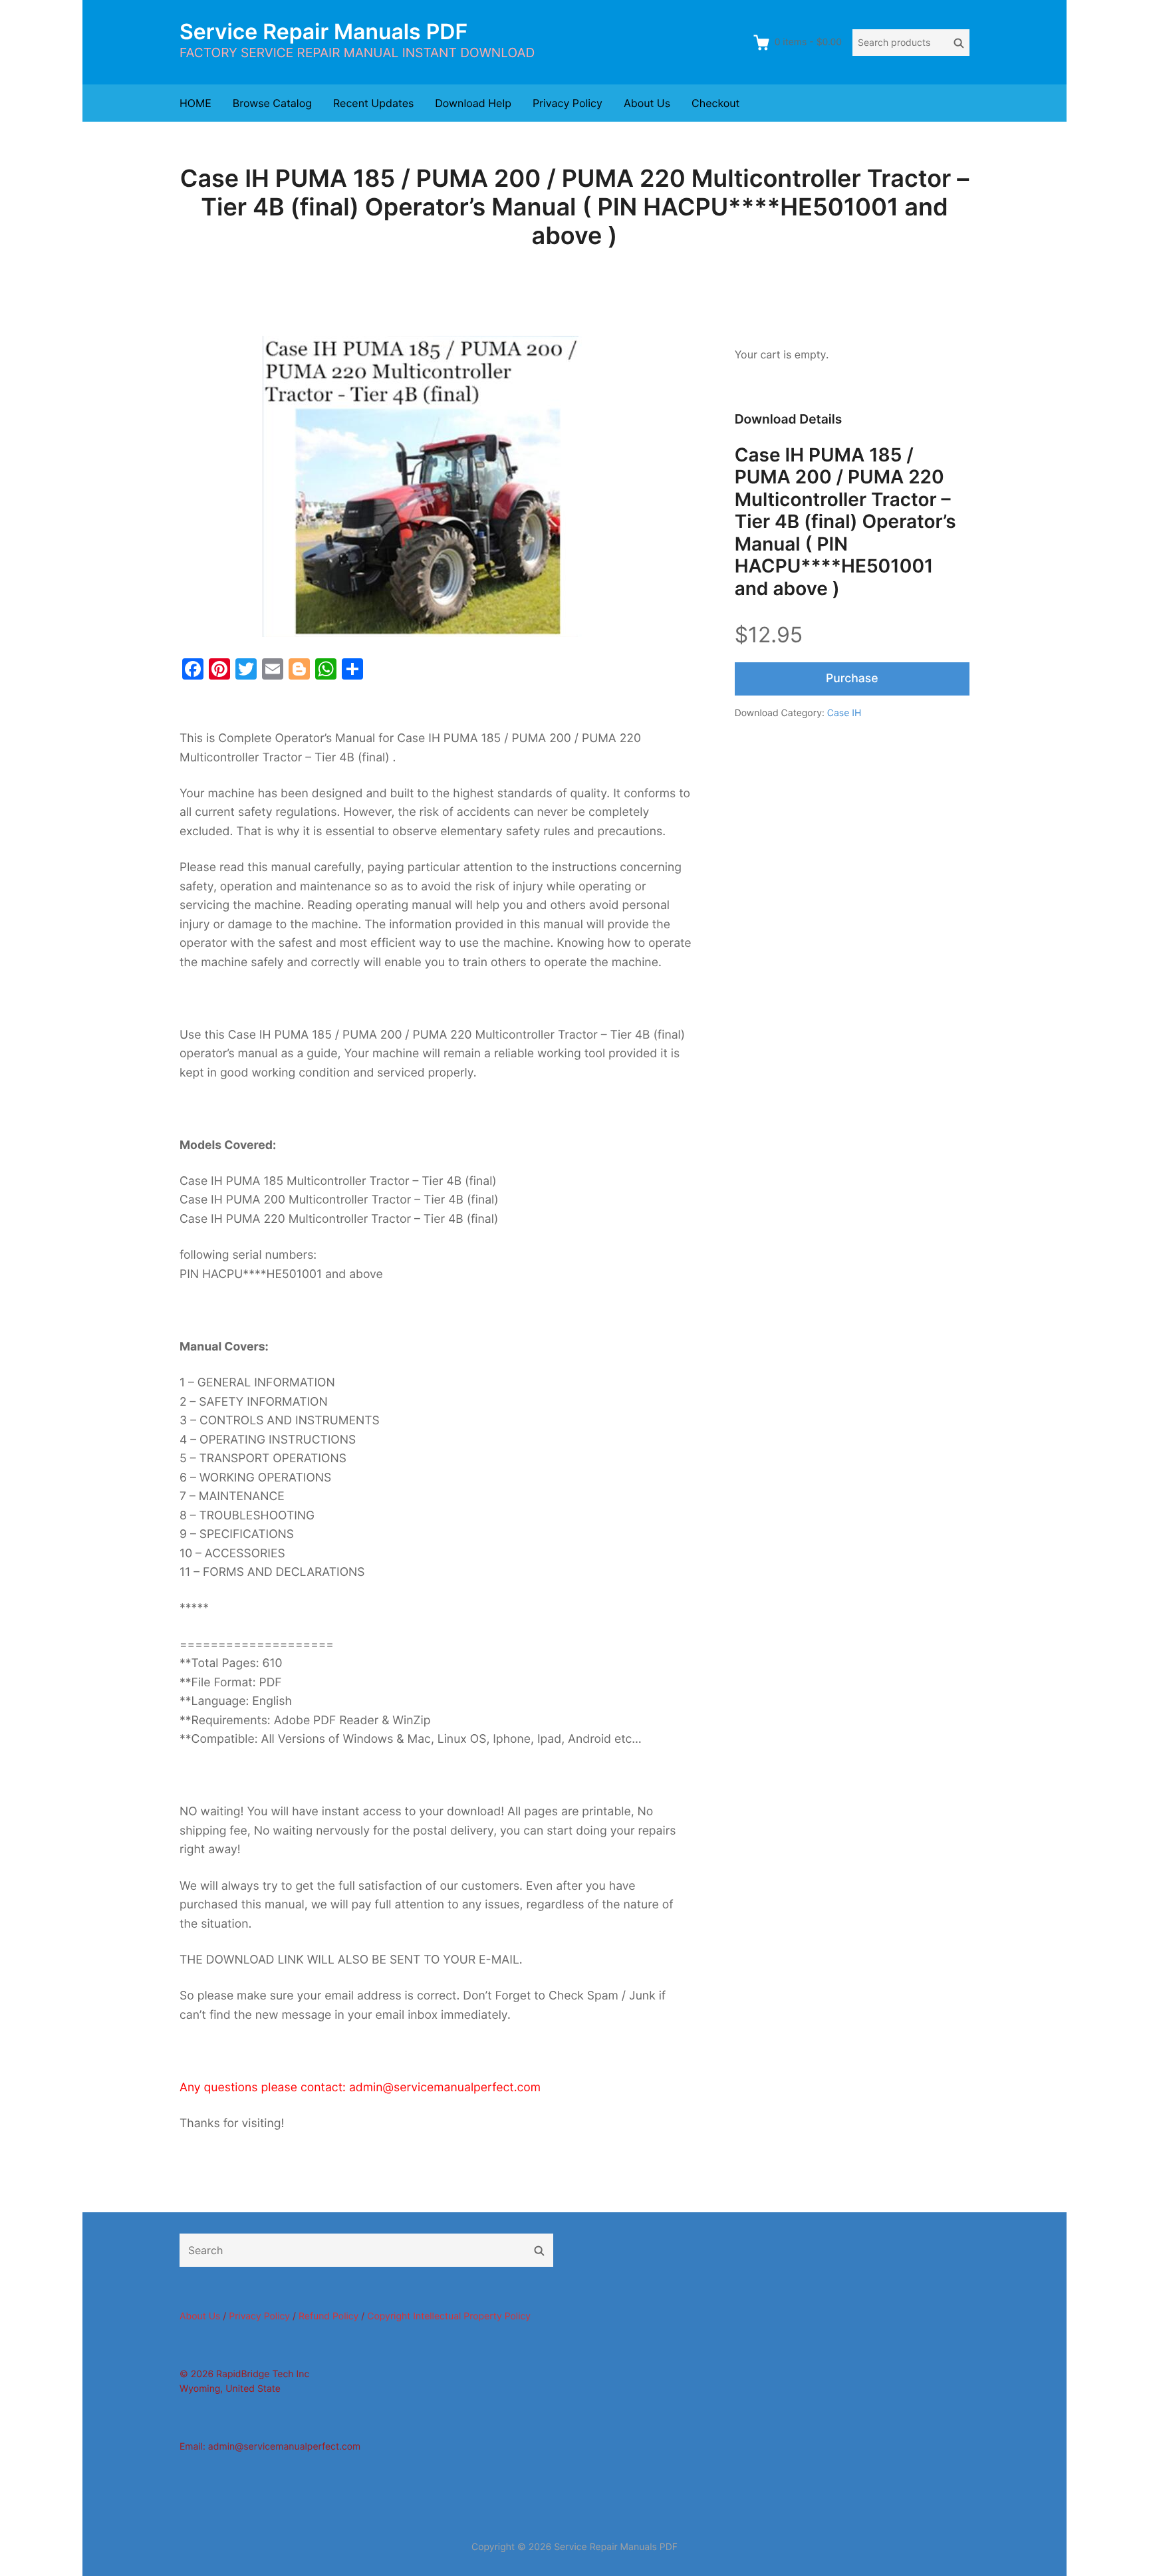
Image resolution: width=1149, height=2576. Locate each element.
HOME (195, 103)
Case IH (844, 713)
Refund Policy (328, 2316)
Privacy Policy (568, 103)
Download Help (473, 103)
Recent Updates (373, 103)
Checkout (715, 103)
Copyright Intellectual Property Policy (449, 2316)
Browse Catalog (272, 103)
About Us (647, 103)
